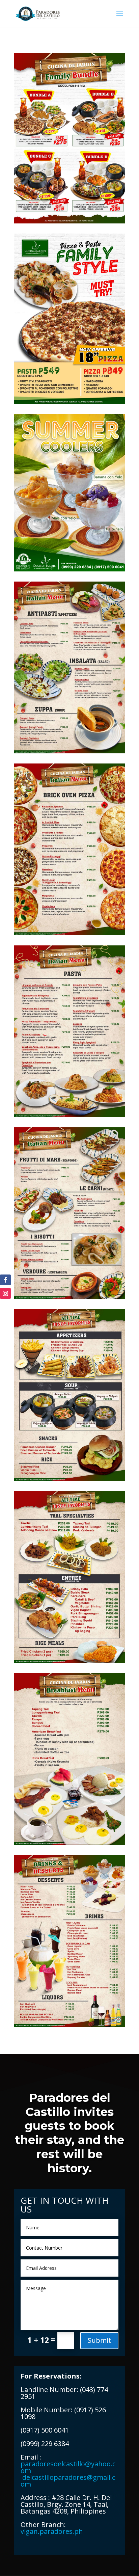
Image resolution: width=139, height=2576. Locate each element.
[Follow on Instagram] (5, 1293)
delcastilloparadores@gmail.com (68, 2477)
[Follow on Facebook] (5, 1280)
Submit (99, 2340)
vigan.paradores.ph (52, 2531)
